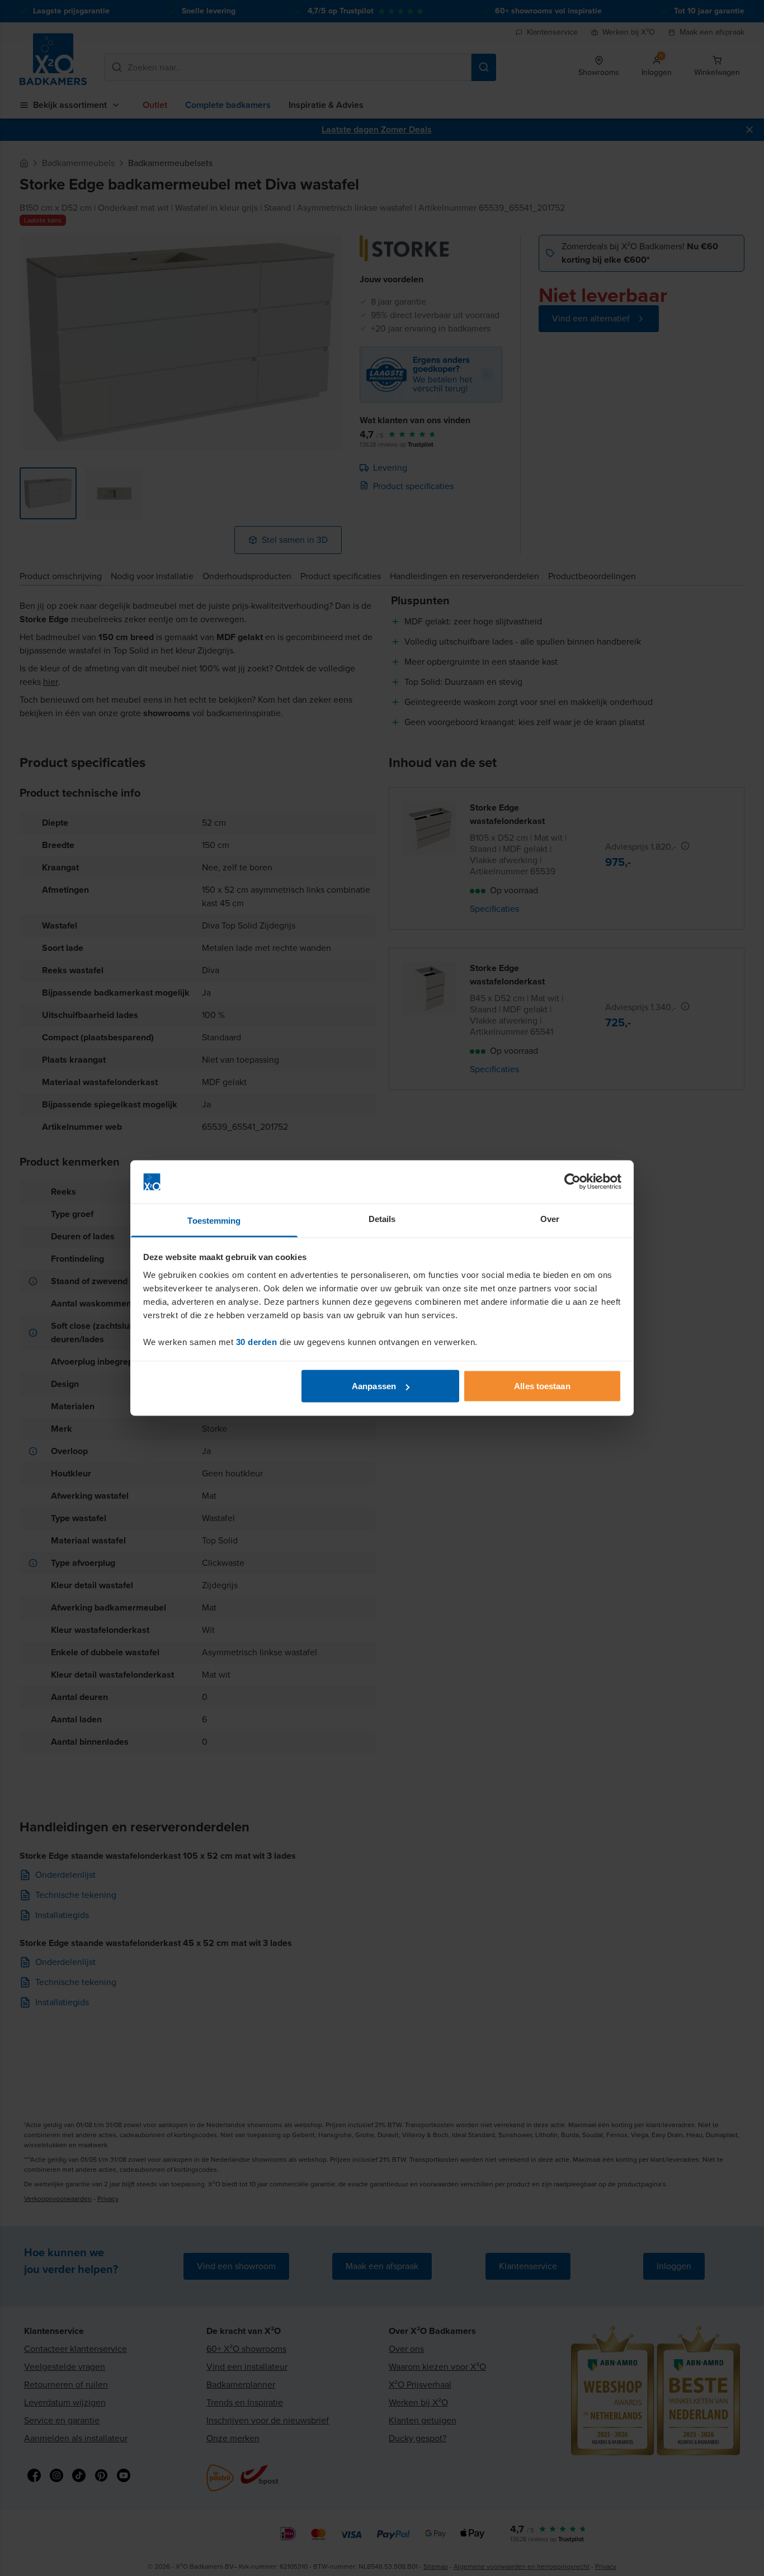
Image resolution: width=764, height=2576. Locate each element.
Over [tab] (550, 1218)
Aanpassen (374, 1386)
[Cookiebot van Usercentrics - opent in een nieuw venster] (572, 1182)
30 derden (257, 1341)
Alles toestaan (542, 1386)
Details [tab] (382, 1218)
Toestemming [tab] (214, 1220)
